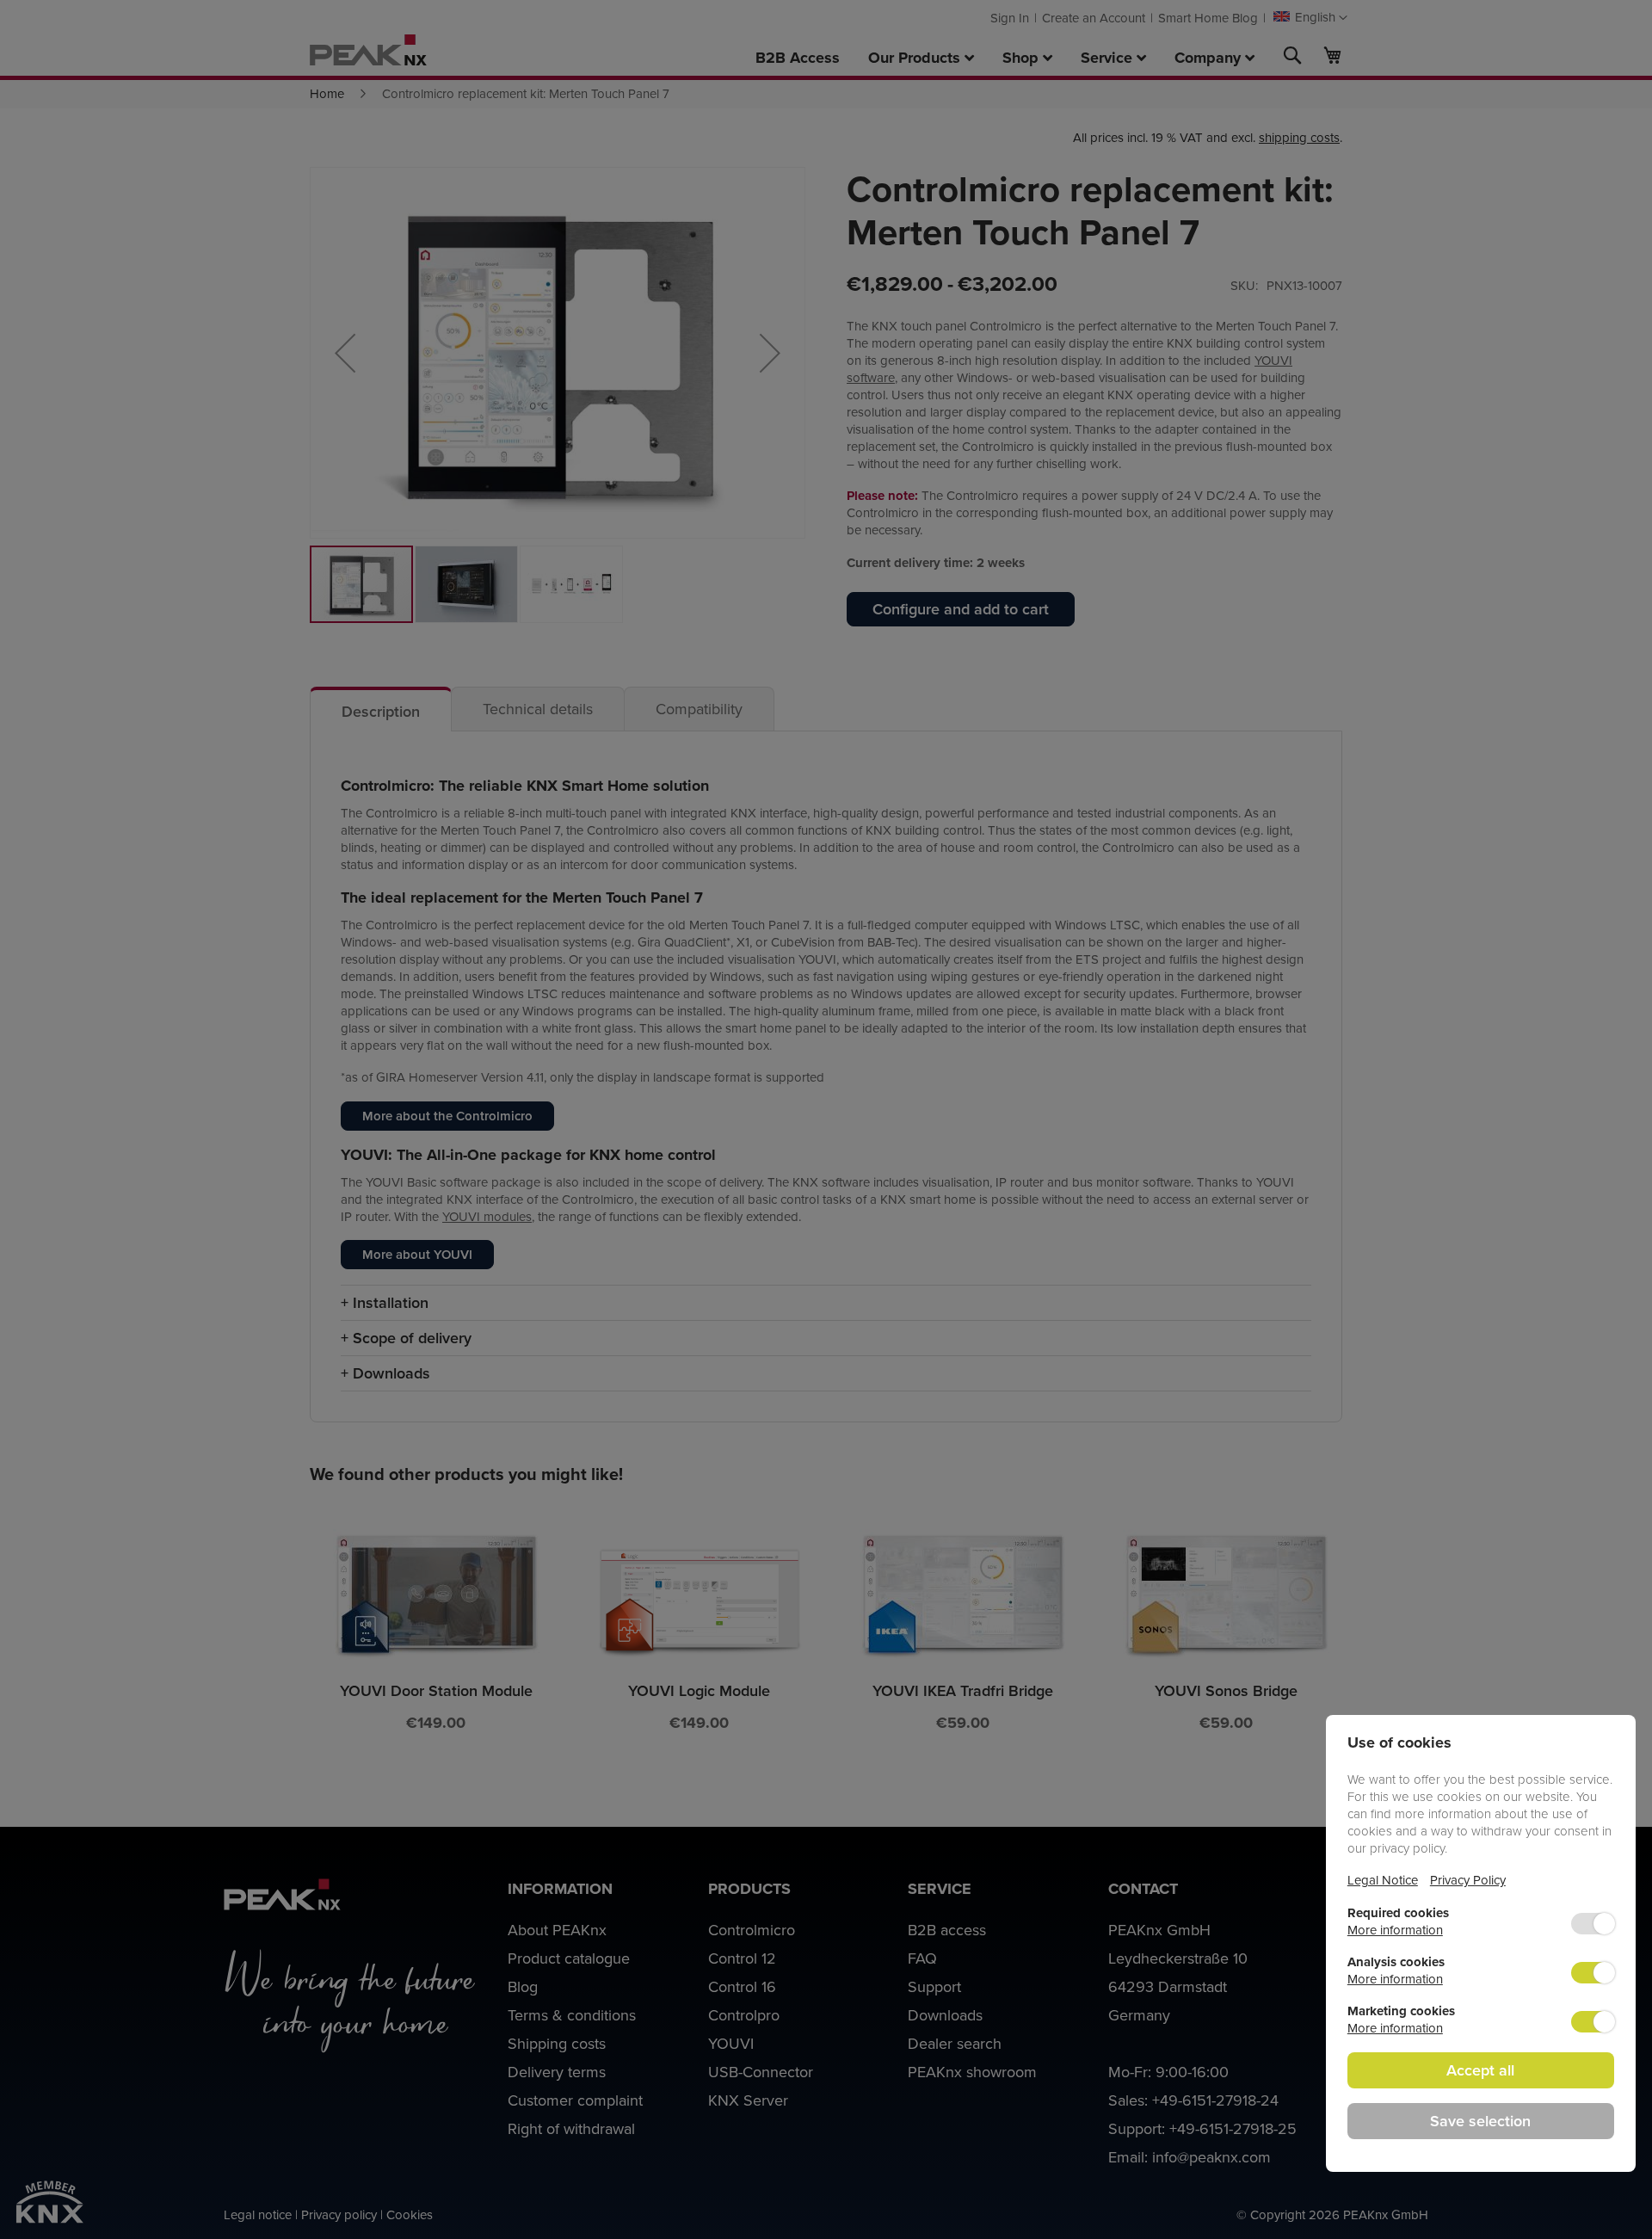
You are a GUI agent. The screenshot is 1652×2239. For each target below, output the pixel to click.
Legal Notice (1383, 1880)
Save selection (1480, 2121)
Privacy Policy (1468, 1880)
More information (1395, 1930)
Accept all (1480, 2070)
